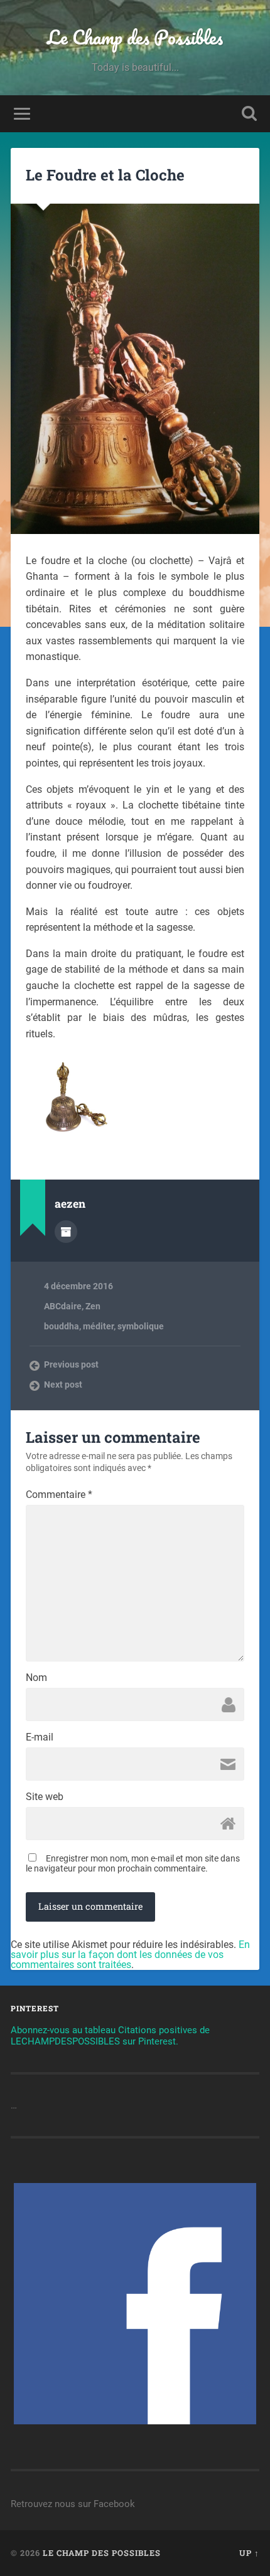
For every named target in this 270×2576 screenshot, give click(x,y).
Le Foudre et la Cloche (105, 175)
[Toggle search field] (249, 114)
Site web (45, 1797)
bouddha (62, 1326)
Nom (36, 1678)
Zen (93, 1306)
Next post (63, 1385)
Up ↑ (249, 2553)
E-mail (40, 1737)
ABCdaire (63, 1306)
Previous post (71, 1364)
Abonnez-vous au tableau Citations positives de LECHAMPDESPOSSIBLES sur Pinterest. (110, 2036)
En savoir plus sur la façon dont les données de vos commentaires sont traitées (130, 1955)
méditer (98, 1326)
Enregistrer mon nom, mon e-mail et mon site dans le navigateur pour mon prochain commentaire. (133, 1863)
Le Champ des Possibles (135, 37)
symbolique (141, 1326)
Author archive (66, 1232)
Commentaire (59, 1495)
